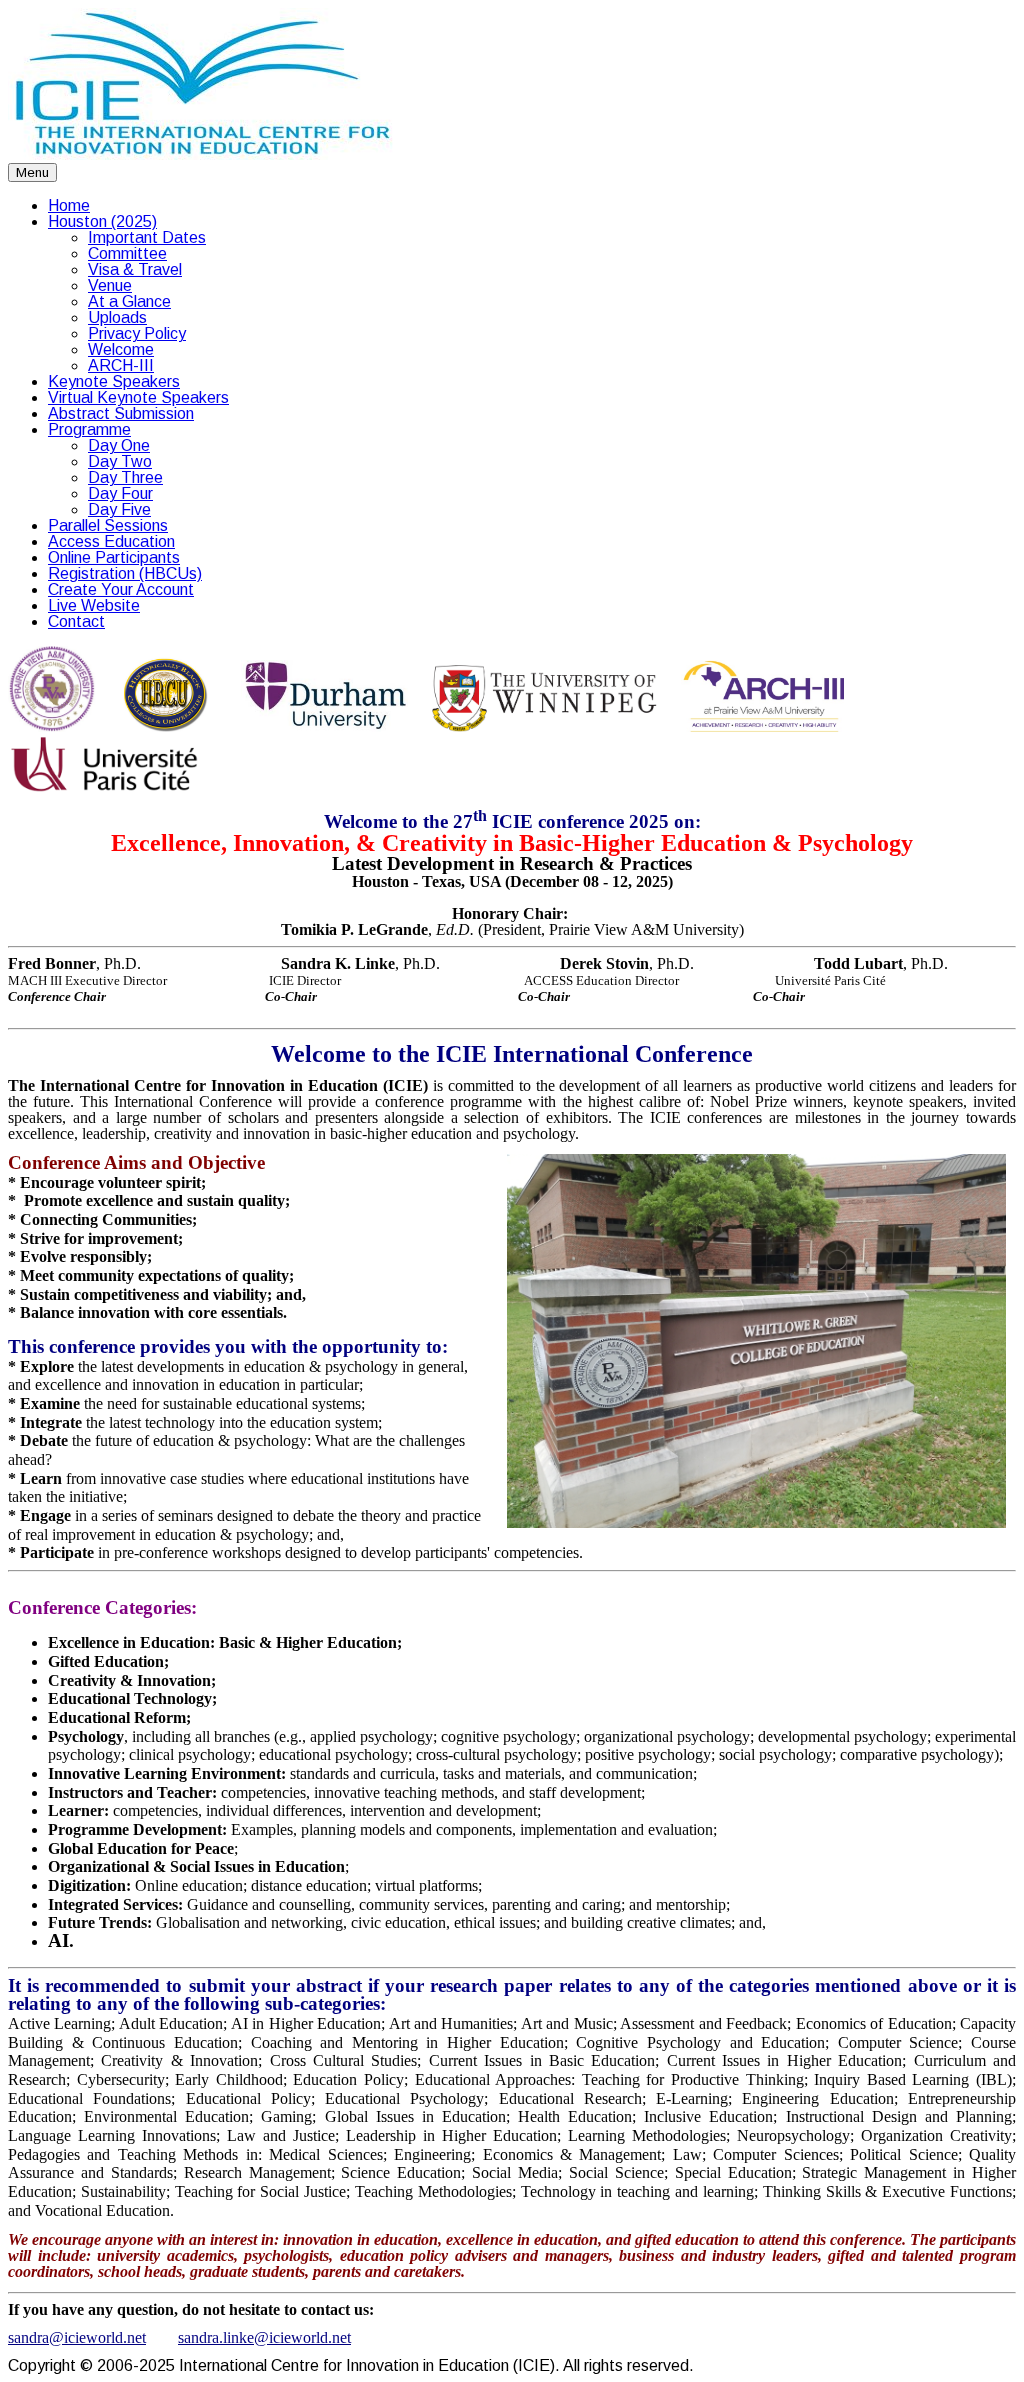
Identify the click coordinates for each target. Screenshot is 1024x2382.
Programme (89, 429)
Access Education (111, 541)
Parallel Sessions (108, 525)
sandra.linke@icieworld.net (264, 2337)
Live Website (94, 605)
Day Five (119, 509)
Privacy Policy (137, 333)
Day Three (125, 477)
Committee (127, 253)
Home (69, 205)
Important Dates (147, 237)
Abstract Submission (121, 413)
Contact (76, 621)
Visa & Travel (135, 269)
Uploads (117, 317)
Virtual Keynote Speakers (138, 397)
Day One (119, 445)
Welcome (121, 349)
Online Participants (114, 557)
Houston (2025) (102, 221)
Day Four (120, 493)
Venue (110, 285)
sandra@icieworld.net (77, 2337)
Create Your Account (121, 589)
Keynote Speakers (114, 381)
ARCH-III (121, 365)
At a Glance (129, 301)
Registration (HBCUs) (125, 573)
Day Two (120, 461)
